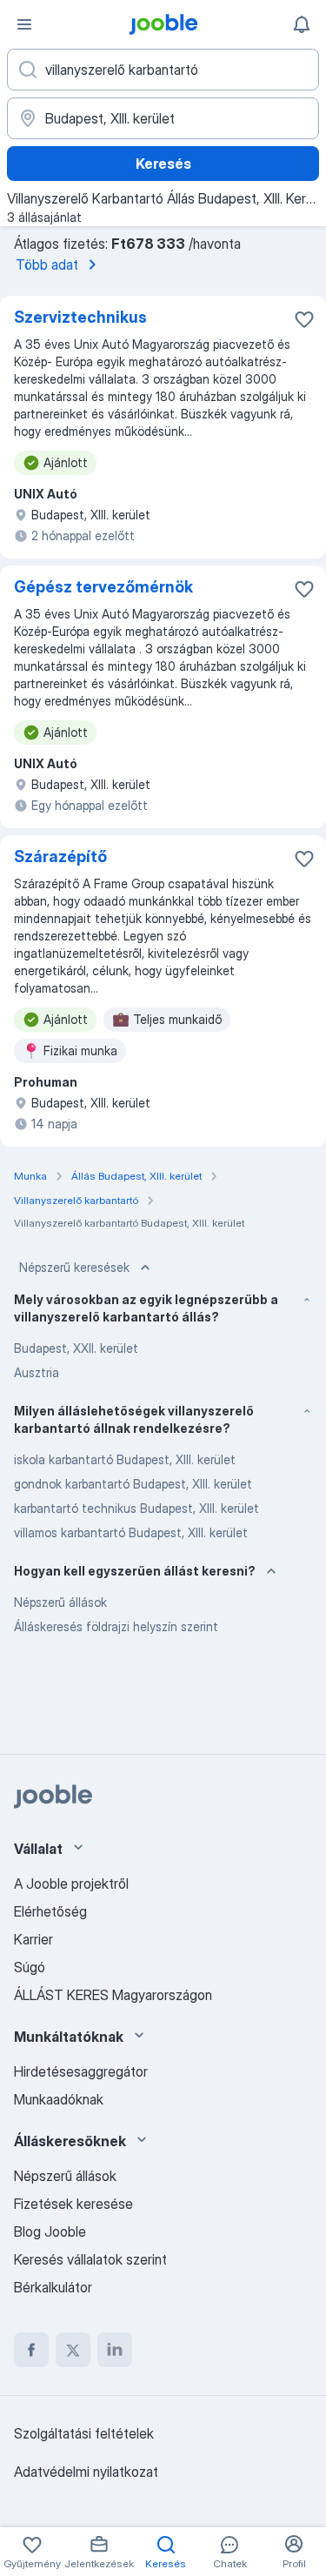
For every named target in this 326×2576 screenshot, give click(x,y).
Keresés (163, 164)
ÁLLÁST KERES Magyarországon (113, 1995)
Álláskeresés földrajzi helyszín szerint (116, 1626)
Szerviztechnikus (80, 317)
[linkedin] (115, 2350)
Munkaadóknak (59, 2099)
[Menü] (24, 24)
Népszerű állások (60, 1602)
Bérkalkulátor (53, 2287)
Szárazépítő (60, 856)
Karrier (33, 1939)
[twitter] (73, 2350)
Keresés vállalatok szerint (90, 2259)
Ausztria (37, 1372)
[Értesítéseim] (302, 24)
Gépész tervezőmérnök (103, 587)
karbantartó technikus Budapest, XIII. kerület (136, 1508)
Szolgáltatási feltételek (84, 2433)
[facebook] (31, 2350)
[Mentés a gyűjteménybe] (304, 319)
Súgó (30, 1967)
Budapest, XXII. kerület (76, 1348)
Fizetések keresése (73, 2204)
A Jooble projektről (71, 1883)
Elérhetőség (50, 1911)
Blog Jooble (50, 2231)
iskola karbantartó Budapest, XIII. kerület (125, 1459)
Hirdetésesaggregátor (81, 2071)
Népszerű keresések (74, 1267)
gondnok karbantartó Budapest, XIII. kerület (133, 1484)
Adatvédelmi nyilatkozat (86, 2472)
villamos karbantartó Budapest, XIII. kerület (131, 1532)
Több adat (47, 264)
